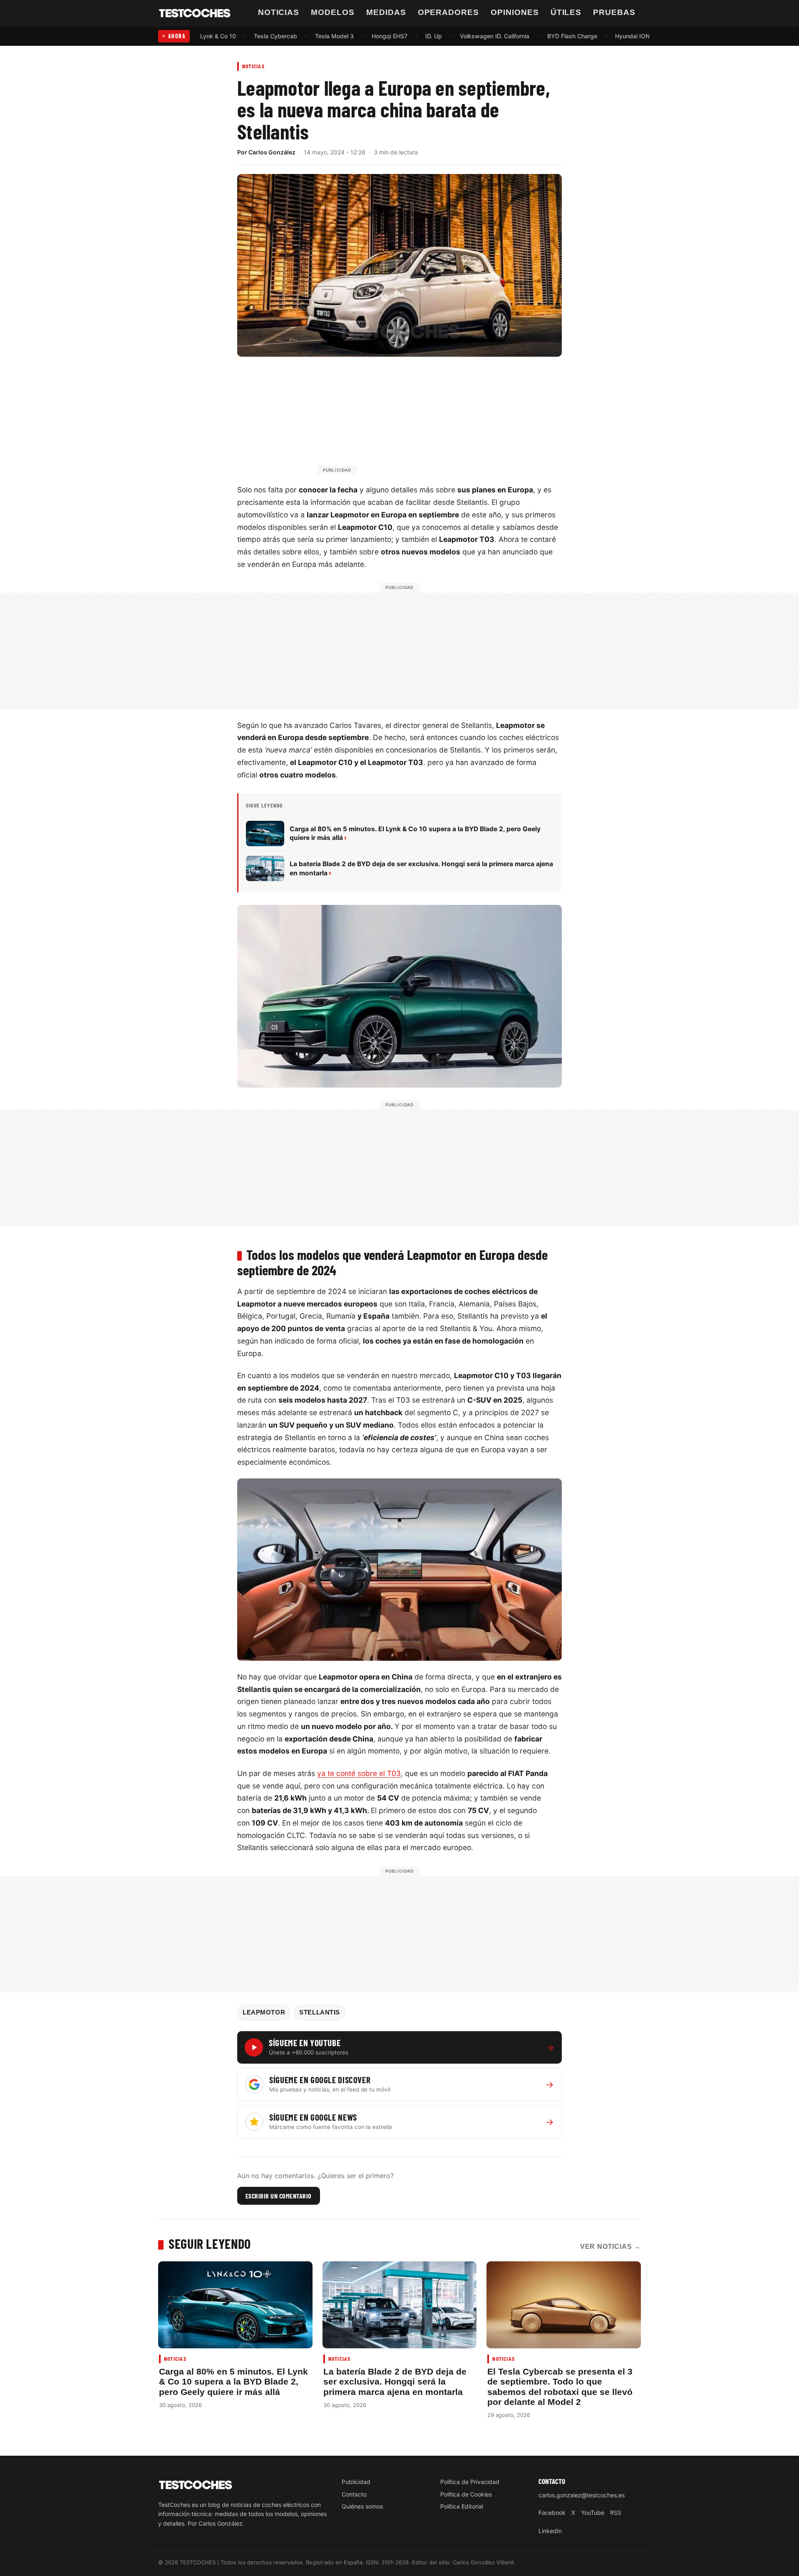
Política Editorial (462, 2506)
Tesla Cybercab (275, 36)
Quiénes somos (362, 2506)
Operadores (449, 12)
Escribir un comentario (279, 2196)
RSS (616, 2513)
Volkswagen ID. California (495, 36)
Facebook (552, 2513)
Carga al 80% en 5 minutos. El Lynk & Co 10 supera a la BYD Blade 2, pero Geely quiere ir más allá (233, 2382)
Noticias (279, 12)
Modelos (333, 12)
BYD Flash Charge (572, 36)
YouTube (593, 2513)
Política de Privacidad (470, 2482)
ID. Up (434, 36)
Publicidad (356, 2482)
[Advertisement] (419, 420)
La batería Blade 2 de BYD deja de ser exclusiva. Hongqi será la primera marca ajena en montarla (395, 2382)
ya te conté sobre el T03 (359, 1773)
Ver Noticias (610, 2247)
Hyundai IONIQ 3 (638, 36)
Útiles (566, 12)
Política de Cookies (466, 2494)
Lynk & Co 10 (218, 36)
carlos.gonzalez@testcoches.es (582, 2495)
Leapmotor (264, 2012)
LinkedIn (550, 2531)
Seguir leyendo (210, 2243)
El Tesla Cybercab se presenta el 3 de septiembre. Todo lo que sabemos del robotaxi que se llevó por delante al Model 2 (560, 2387)
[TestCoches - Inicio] (195, 13)
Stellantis (320, 2012)
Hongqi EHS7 (390, 36)
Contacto (354, 2494)
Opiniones (515, 12)
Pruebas (614, 12)
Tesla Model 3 (334, 36)
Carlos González (272, 152)
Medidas (386, 12)
